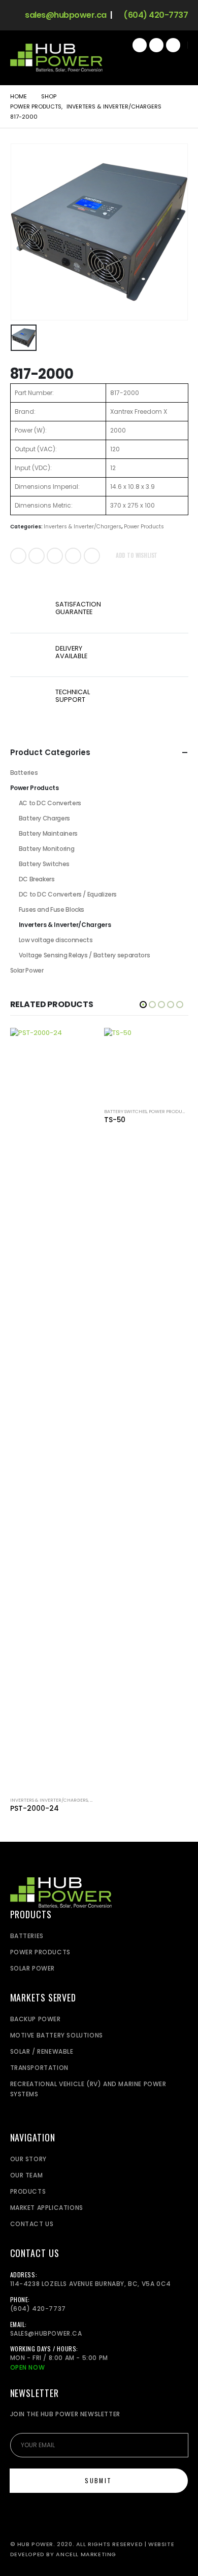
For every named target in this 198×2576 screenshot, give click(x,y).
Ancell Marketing (86, 2554)
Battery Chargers (44, 818)
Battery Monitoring (47, 849)
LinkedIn (55, 556)
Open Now (28, 2367)
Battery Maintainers (48, 833)
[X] (156, 45)
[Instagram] (173, 45)
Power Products (144, 527)
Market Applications (47, 2208)
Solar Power (27, 970)
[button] (177, 65)
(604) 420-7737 (155, 15)
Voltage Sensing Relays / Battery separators (85, 955)
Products (28, 2191)
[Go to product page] (52, 1408)
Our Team (27, 2175)
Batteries (24, 773)
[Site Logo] (56, 58)
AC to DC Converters (50, 803)
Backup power (36, 2019)
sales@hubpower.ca (65, 15)
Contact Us (32, 2224)
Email (92, 556)
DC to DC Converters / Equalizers (68, 894)
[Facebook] (140, 45)
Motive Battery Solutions (57, 2035)
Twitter (37, 556)
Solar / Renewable (42, 2051)
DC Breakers (37, 879)
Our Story (28, 2159)
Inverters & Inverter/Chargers (82, 527)
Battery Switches (44, 864)
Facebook (18, 556)
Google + (73, 556)
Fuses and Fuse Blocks (52, 909)
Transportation (39, 2068)
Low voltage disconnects (56, 940)
